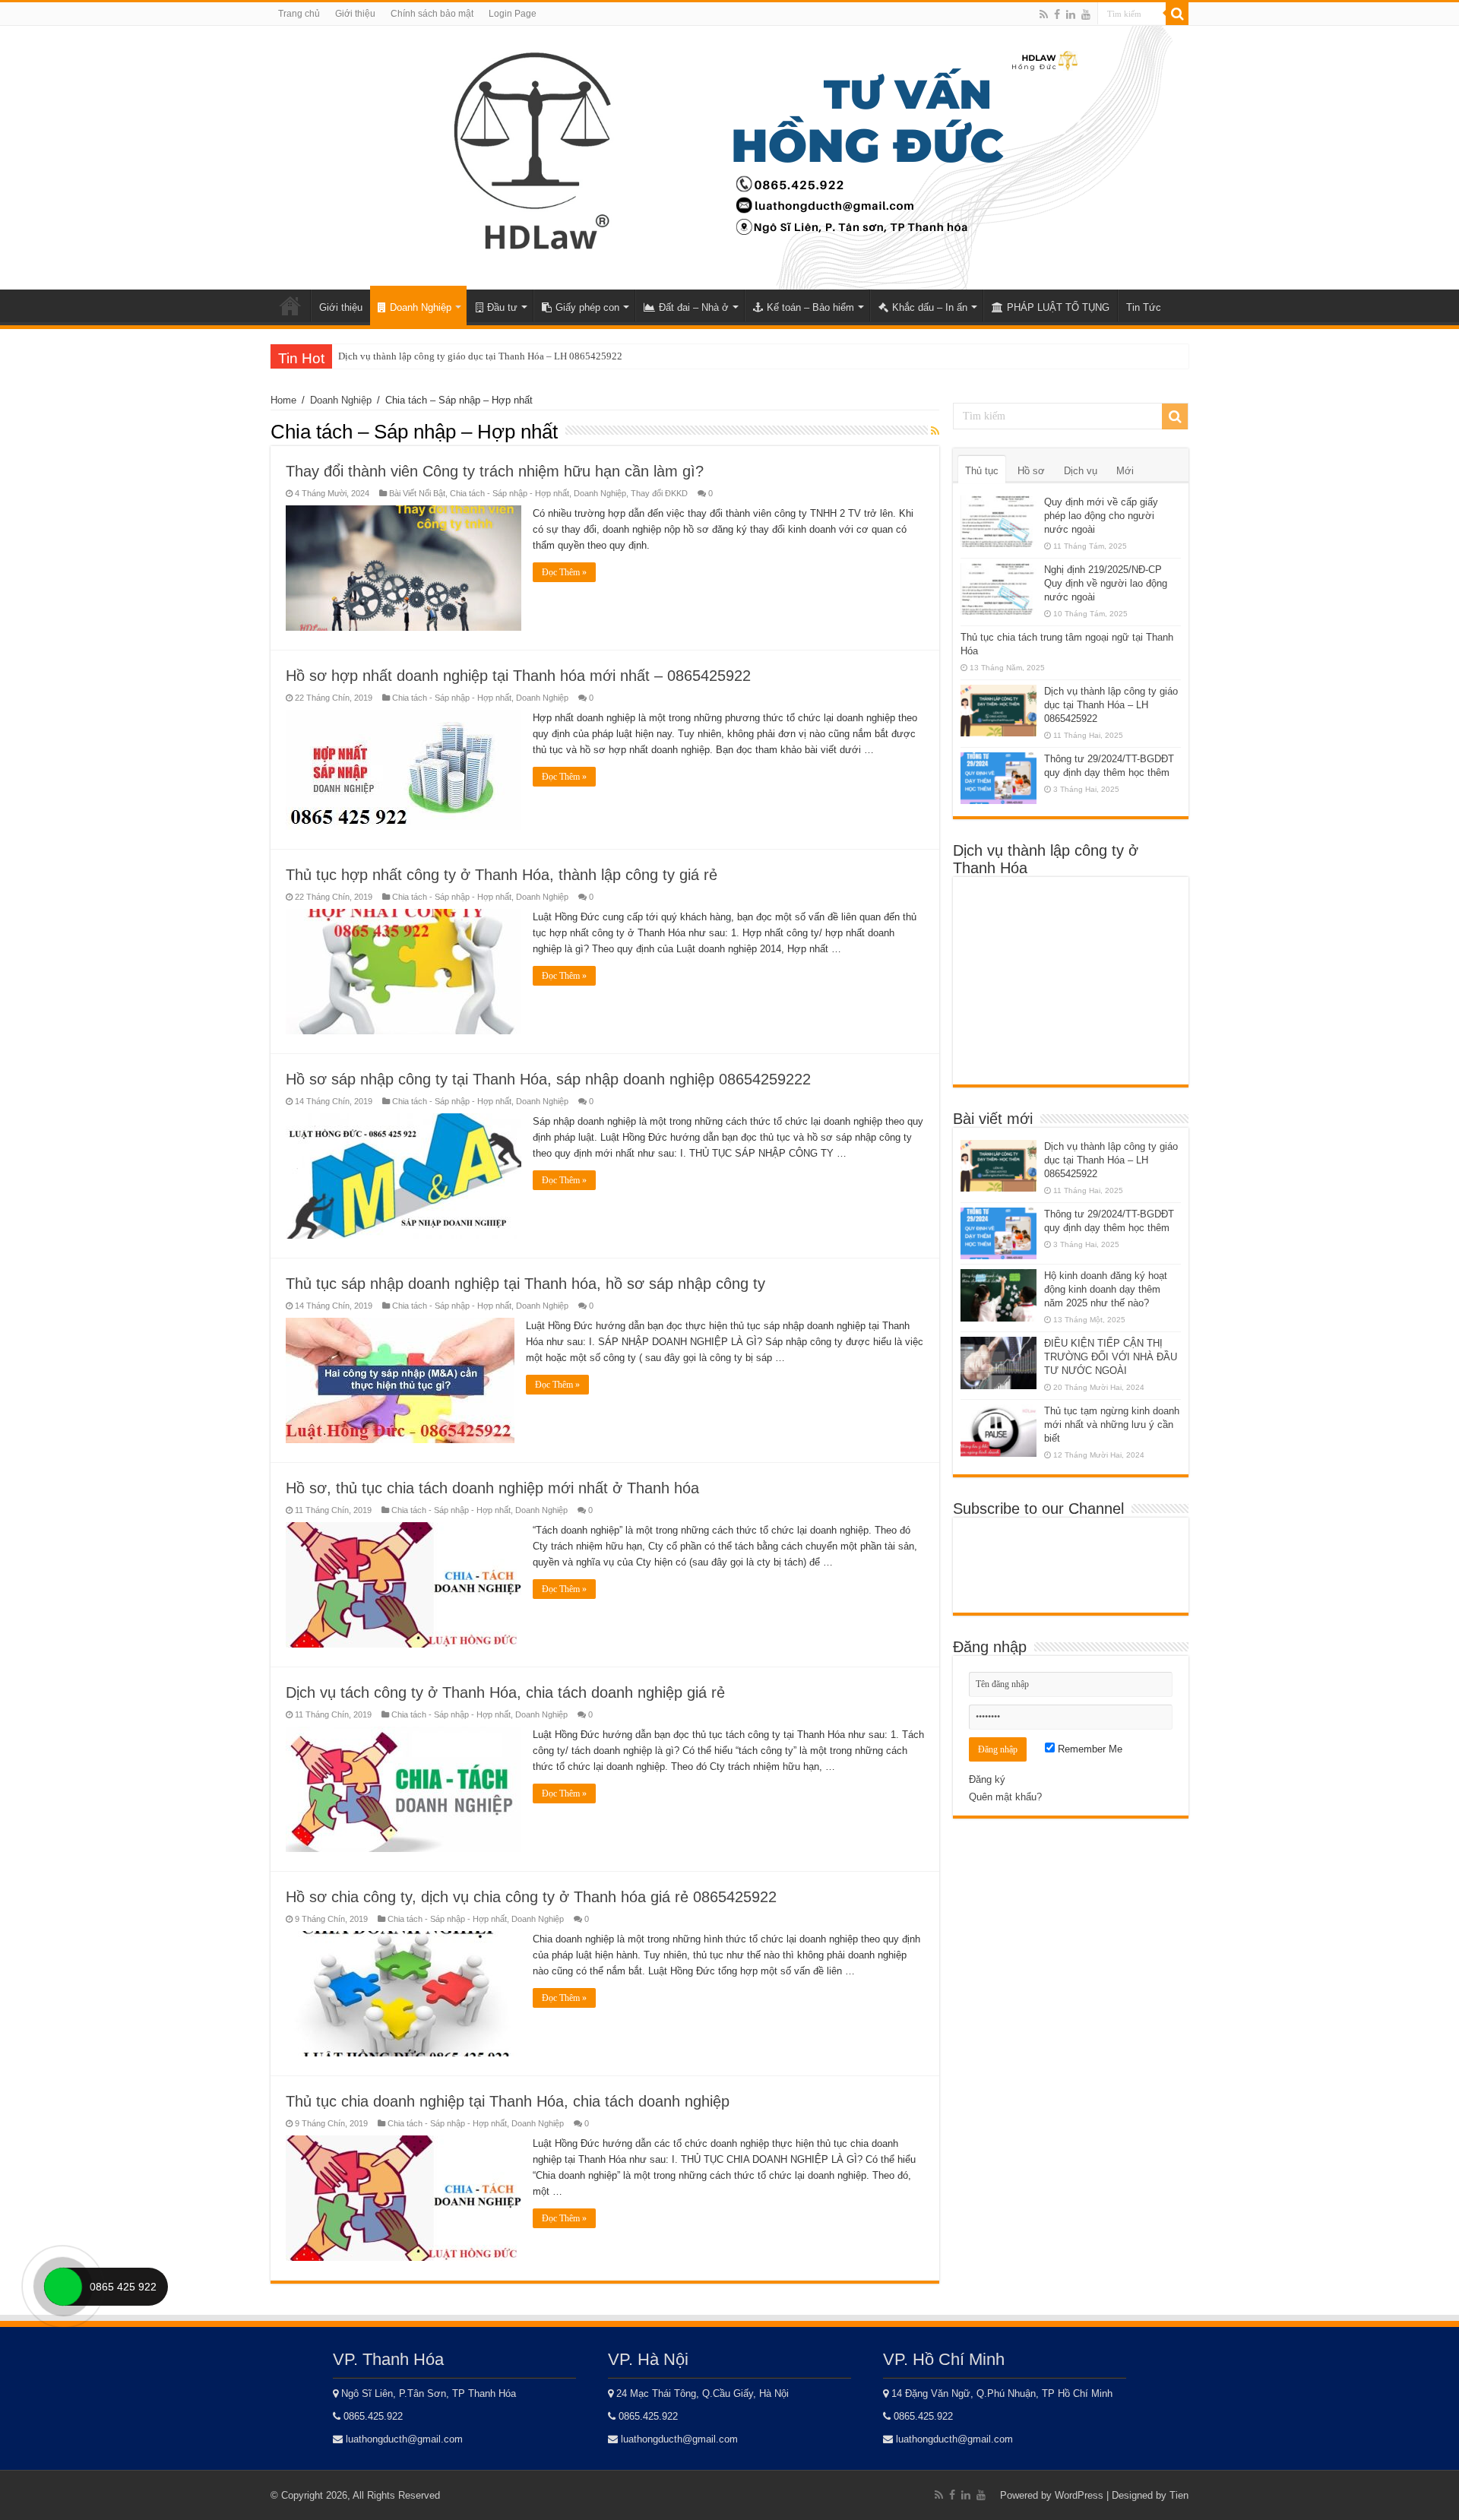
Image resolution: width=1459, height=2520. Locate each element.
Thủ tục (982, 471)
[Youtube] (1086, 14)
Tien (1179, 2495)
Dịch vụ (1081, 471)
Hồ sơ (1031, 471)
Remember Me (1089, 1749)
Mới (1125, 471)
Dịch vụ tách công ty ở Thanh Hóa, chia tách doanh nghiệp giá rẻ (505, 1692)
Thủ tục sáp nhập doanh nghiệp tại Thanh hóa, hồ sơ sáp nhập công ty (525, 1284)
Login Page (513, 14)
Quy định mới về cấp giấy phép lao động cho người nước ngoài (1101, 516)
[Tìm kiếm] (1177, 14)
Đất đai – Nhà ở (694, 307)
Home (290, 306)
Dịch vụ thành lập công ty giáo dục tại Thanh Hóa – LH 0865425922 (480, 356)
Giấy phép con (587, 307)
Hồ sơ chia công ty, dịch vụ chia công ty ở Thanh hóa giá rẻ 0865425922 (531, 1897)
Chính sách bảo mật (432, 14)
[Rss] (1044, 14)
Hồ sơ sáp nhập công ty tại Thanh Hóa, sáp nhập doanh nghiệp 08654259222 (548, 1079)
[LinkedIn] (1071, 14)
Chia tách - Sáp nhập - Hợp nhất (510, 493)
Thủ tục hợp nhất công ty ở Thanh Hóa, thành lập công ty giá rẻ (502, 875)
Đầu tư (502, 307)
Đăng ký (987, 1779)
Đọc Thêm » (564, 572)
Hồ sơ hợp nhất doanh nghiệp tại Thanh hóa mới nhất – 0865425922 (518, 676)
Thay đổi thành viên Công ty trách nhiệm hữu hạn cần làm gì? (495, 471)
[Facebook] (1057, 14)
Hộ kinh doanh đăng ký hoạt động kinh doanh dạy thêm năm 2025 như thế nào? (1106, 1289)
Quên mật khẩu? (1005, 1797)
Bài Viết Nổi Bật (417, 493)
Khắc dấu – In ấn (930, 307)
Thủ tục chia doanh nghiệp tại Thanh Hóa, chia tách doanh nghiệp (508, 2101)
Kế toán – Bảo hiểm (810, 307)
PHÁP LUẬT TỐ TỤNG (1058, 307)
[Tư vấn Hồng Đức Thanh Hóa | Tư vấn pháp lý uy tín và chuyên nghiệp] (722, 155)
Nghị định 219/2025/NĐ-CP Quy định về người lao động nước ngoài (1106, 583)
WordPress (1079, 2495)
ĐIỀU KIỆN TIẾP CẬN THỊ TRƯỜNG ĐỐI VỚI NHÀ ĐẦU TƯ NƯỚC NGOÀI (1111, 1357)
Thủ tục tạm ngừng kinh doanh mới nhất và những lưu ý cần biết (1112, 1425)
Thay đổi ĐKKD (659, 493)
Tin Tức (1144, 307)
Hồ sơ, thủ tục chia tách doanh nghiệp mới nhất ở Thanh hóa (492, 1488)
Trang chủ (299, 14)
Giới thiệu (355, 14)
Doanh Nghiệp (421, 307)
